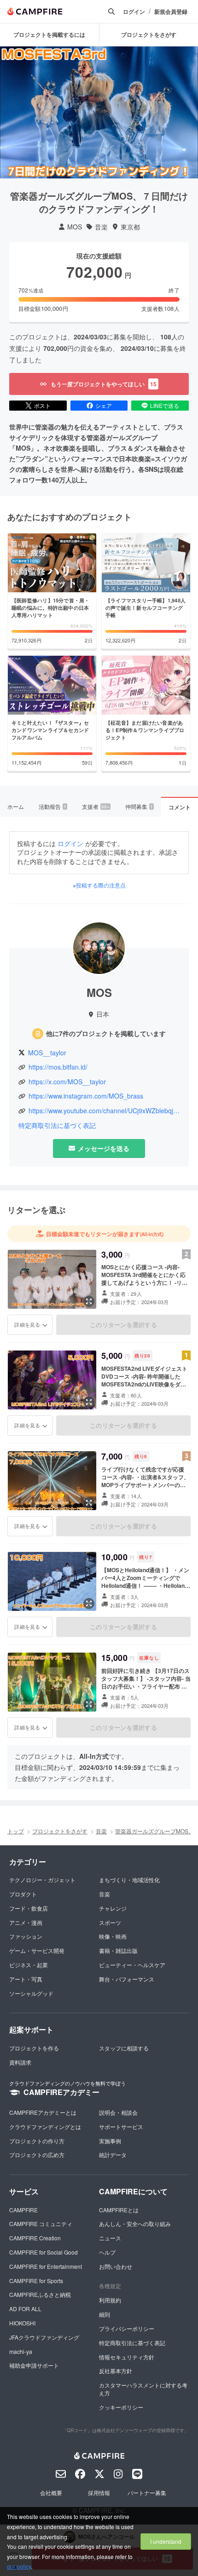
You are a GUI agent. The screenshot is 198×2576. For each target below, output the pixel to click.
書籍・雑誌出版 (118, 1950)
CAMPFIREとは (119, 2210)
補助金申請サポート (34, 2365)
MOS (75, 227)
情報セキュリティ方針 (127, 2357)
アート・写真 (26, 1979)
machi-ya (21, 2351)
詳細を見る (27, 1324)
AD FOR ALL (25, 2309)
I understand (166, 2541)
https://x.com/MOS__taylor (67, 1082)
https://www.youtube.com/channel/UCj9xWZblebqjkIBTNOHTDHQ (104, 1111)
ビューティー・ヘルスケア (132, 1965)
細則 (105, 2314)
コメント (180, 807)
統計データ (113, 2155)
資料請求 (20, 2062)
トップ (16, 1831)
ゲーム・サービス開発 (37, 1950)
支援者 (96, 806)
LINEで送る (165, 405)
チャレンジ (113, 1908)
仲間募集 (139, 806)
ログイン (134, 12)
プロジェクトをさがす (60, 1831)
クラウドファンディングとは (45, 2127)
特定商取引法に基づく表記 (57, 1125)
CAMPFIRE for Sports (36, 2281)
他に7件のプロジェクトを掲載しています (106, 1033)
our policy (19, 2566)
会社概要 (51, 2493)
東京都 (130, 227)
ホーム (16, 806)
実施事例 (110, 2141)
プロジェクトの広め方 (37, 2155)
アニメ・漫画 (26, 1922)
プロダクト (23, 1894)
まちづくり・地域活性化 (129, 1880)
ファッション (26, 1936)
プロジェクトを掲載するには (49, 34)
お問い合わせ (116, 2266)
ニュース (110, 2238)
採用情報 (99, 2493)
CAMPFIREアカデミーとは (43, 2112)
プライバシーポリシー (127, 2328)
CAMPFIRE (23, 2210)
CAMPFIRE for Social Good (44, 2252)
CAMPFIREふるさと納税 (40, 2294)
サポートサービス (121, 2127)
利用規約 (110, 2300)
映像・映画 (113, 1936)
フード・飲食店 (29, 1908)
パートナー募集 (147, 2493)
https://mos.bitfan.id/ (58, 1067)
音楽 (101, 227)
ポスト (42, 405)
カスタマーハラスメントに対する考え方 (143, 2389)
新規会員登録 (171, 12)
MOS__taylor (47, 1053)
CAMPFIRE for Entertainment (46, 2266)
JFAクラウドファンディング (44, 2337)
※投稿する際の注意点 (99, 885)
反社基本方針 (116, 2371)
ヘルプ (107, 2252)
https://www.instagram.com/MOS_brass (86, 1096)
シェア (104, 405)
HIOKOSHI (22, 2323)
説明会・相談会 (118, 2112)
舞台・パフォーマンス (127, 1979)
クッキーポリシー (121, 2407)
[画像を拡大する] (89, 1301)
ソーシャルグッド (31, 1993)
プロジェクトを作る (34, 2048)
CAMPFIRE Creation (35, 2238)
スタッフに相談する (124, 2048)
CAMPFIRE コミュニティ (41, 2224)
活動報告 (52, 806)
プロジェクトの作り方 (37, 2141)
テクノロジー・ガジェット (42, 1880)
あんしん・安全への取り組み (135, 2224)
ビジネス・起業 (29, 1965)
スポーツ (110, 1922)
